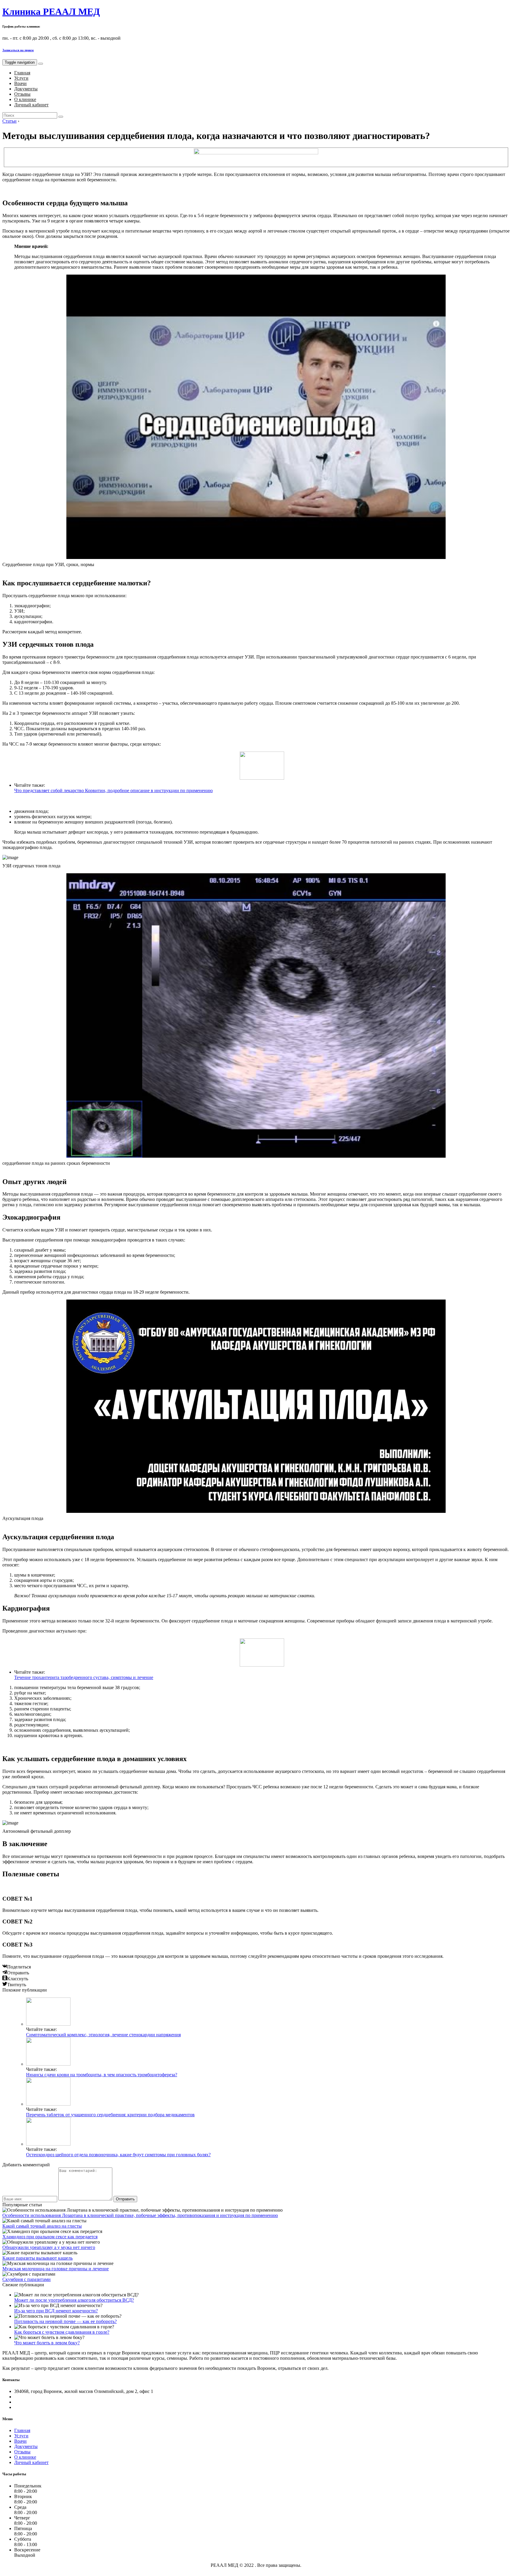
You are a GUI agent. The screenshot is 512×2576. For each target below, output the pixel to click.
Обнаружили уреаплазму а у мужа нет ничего (49, 2247)
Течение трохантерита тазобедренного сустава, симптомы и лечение (84, 1677)
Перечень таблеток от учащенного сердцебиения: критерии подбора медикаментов (110, 2115)
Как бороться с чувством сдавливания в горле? (62, 2332)
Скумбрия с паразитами (27, 2279)
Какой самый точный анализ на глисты (42, 2226)
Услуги (21, 78)
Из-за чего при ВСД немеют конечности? (56, 2311)
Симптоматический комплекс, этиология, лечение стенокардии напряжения (103, 2035)
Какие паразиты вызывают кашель (37, 2258)
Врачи (20, 83)
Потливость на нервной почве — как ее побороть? (65, 2321)
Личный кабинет (31, 105)
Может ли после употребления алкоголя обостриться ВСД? (74, 2300)
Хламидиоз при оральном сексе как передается (50, 2237)
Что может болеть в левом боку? (47, 2343)
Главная (22, 73)
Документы (26, 89)
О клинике (25, 99)
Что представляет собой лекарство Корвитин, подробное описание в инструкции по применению (113, 790)
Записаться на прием (18, 50)
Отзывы (22, 94)
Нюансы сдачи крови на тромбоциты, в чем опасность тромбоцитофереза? (102, 2075)
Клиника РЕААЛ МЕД (51, 12)
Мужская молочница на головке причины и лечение (56, 2269)
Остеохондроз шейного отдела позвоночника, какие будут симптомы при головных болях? (118, 2155)
